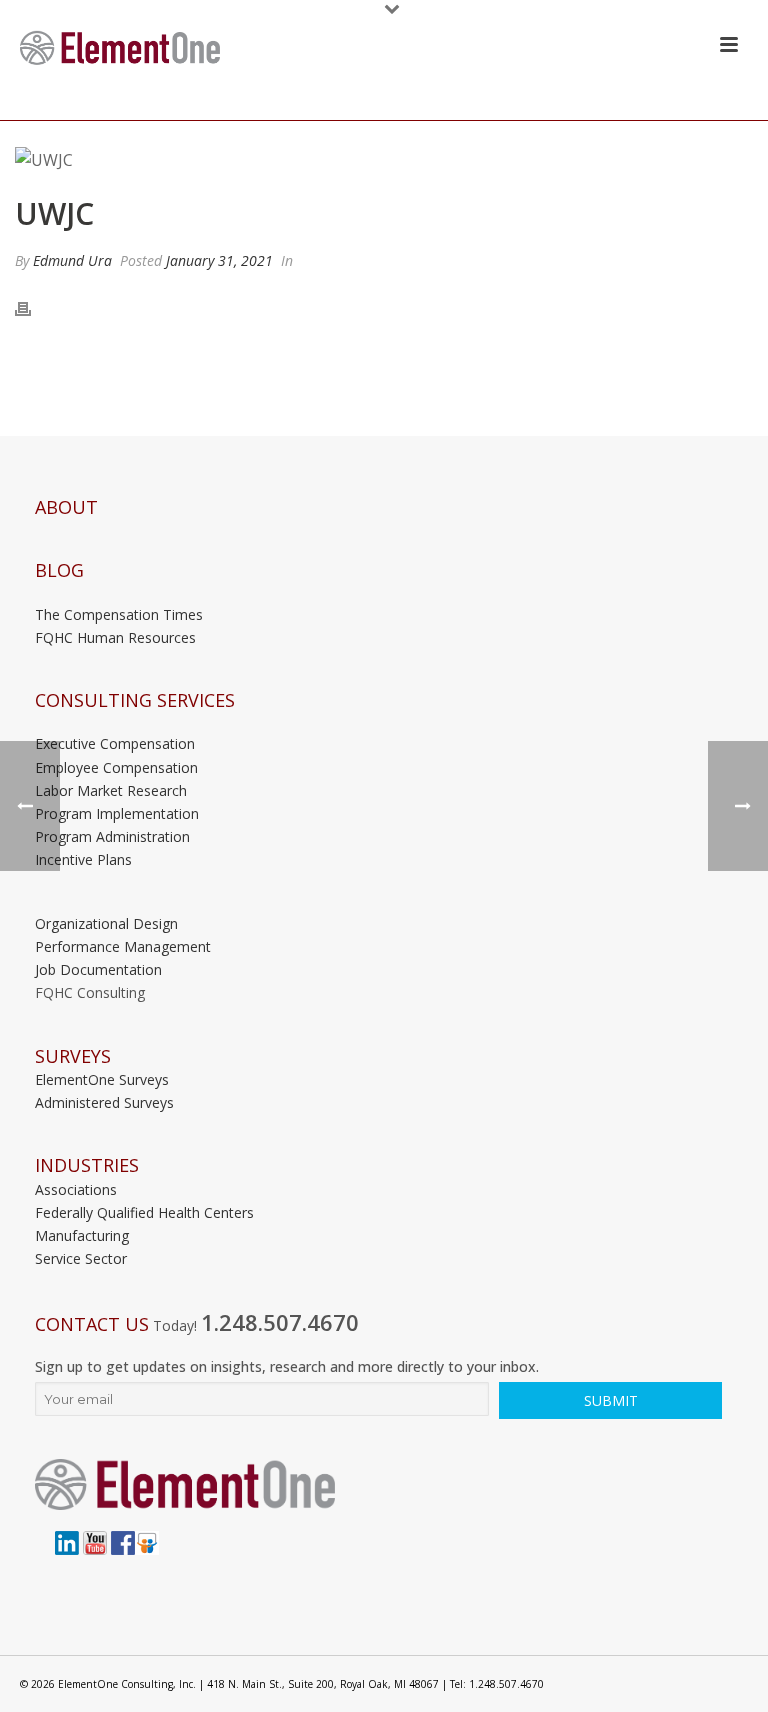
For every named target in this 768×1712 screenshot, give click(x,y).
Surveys (73, 1056)
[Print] (33, 308)
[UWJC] (384, 160)
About (66, 507)
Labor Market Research (111, 790)
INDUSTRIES (87, 1165)
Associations (76, 1189)
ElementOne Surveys (102, 1079)
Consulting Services (135, 700)
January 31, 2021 (219, 260)
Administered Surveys (104, 1102)
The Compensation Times (119, 614)
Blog (59, 570)
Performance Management (123, 946)
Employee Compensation (116, 767)
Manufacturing (82, 1235)
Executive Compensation (115, 743)
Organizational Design (106, 923)
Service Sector (81, 1258)
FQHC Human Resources (115, 637)
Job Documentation (98, 969)
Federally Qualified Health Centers (144, 1212)
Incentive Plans (83, 859)
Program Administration (112, 836)
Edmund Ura (72, 260)
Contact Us (92, 1324)
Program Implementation (117, 813)
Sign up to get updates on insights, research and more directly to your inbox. (287, 1366)
